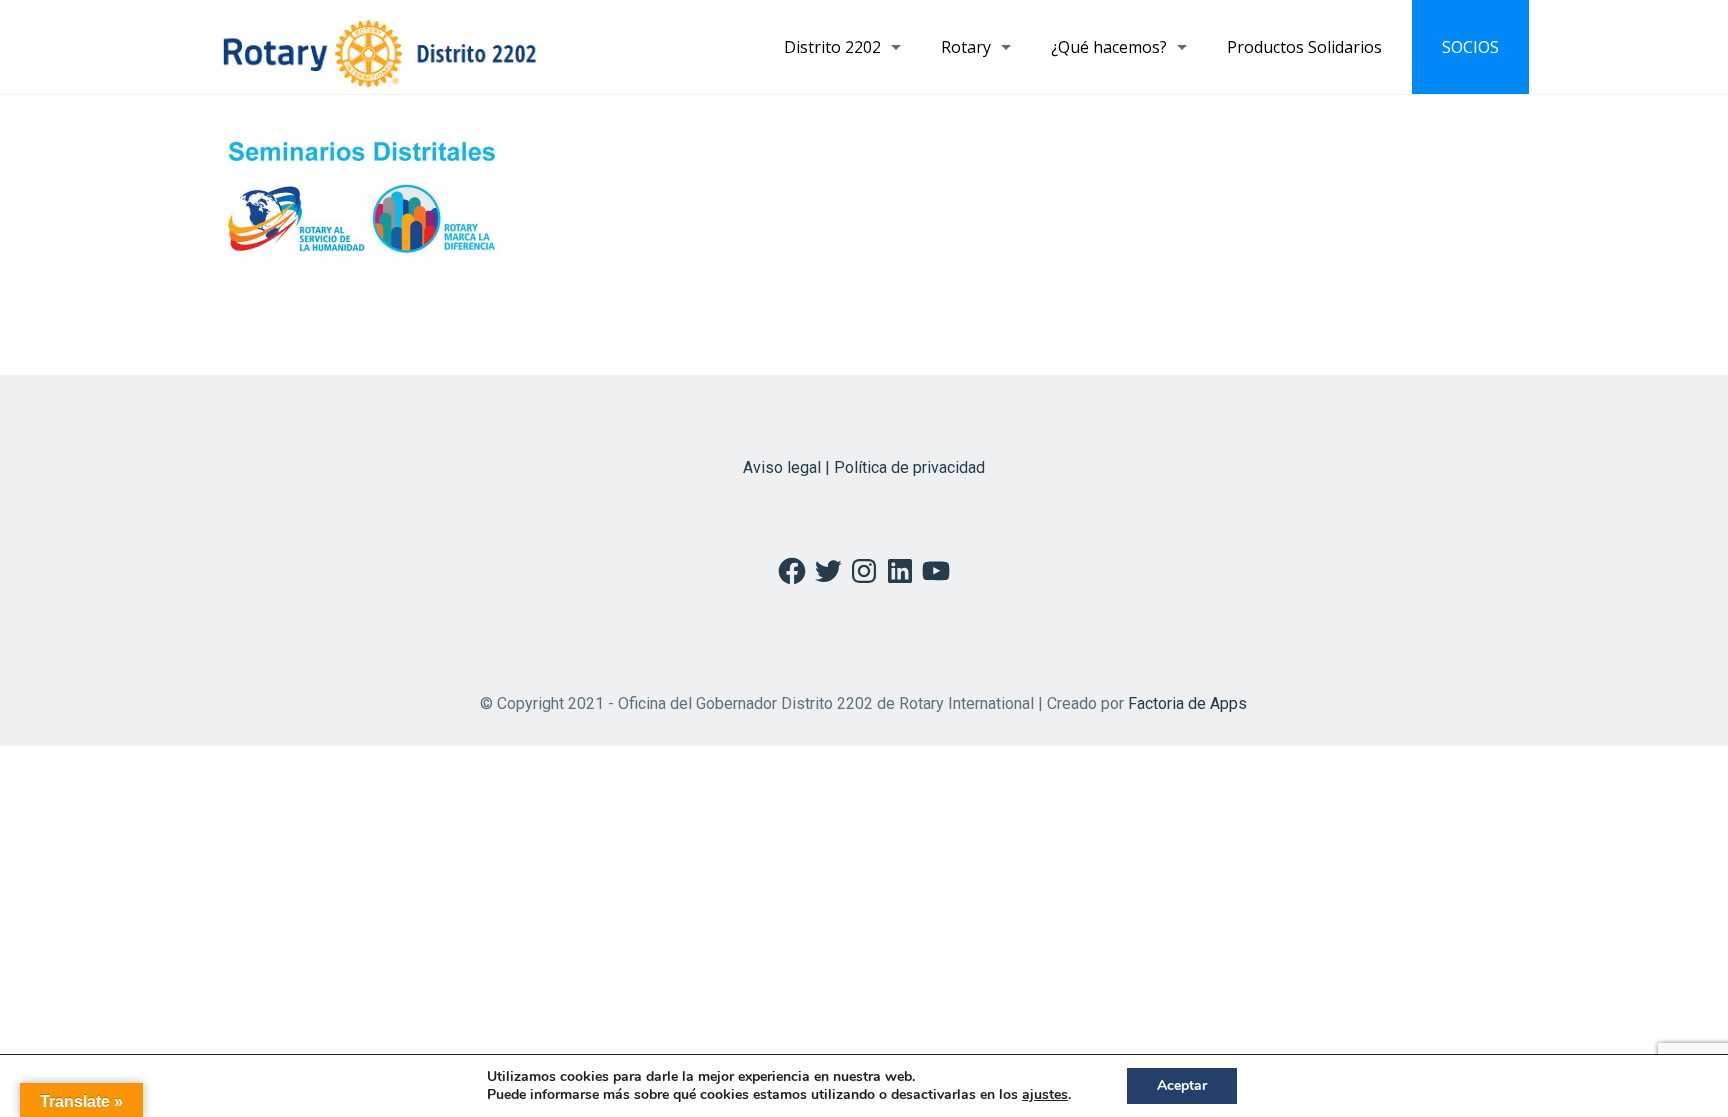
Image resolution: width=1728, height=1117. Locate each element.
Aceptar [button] (1182, 1085)
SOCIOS (1470, 47)
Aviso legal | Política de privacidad (864, 467)
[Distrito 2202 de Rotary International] (379, 47)
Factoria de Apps (1187, 703)
